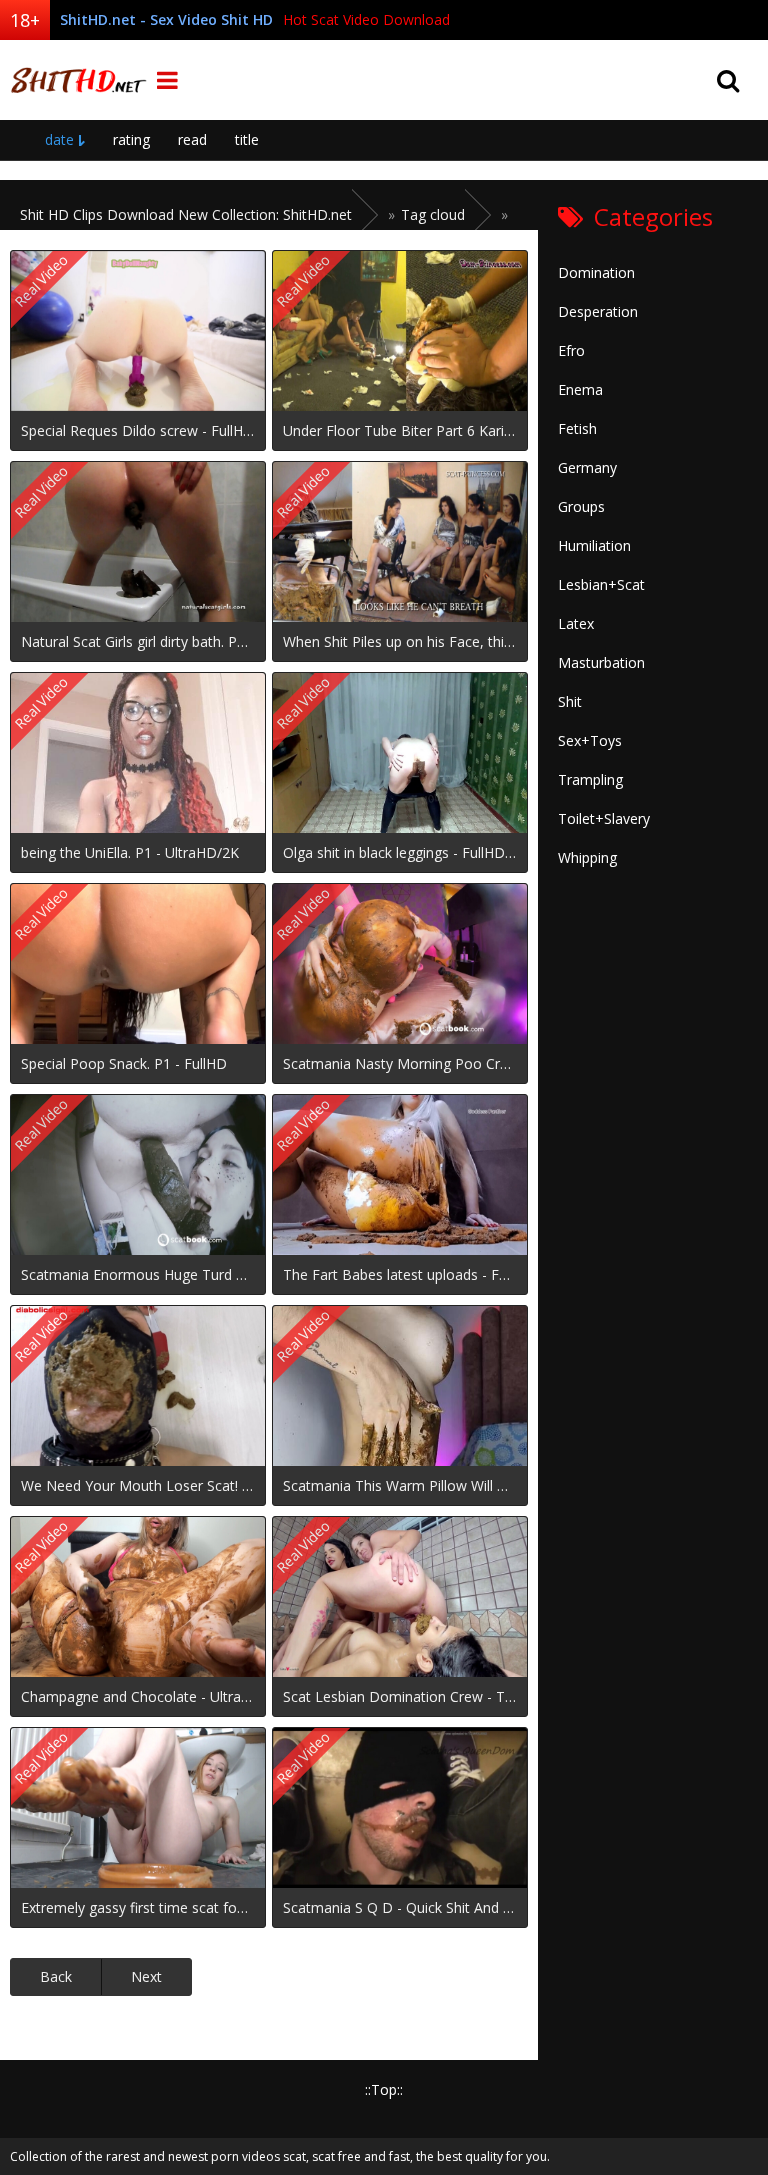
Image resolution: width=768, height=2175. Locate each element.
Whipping (587, 857)
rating (131, 139)
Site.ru (75, 80)
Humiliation (594, 545)
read (192, 139)
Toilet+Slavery (604, 818)
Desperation (598, 311)
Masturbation (601, 662)
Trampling (590, 779)
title (247, 139)
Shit (570, 701)
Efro (571, 350)
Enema (580, 389)
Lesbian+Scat (601, 584)
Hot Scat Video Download (366, 19)
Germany (587, 467)
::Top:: (384, 2089)
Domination (596, 272)
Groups (581, 506)
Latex (576, 623)
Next (146, 1976)
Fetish (577, 428)
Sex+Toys (590, 740)
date (59, 139)
